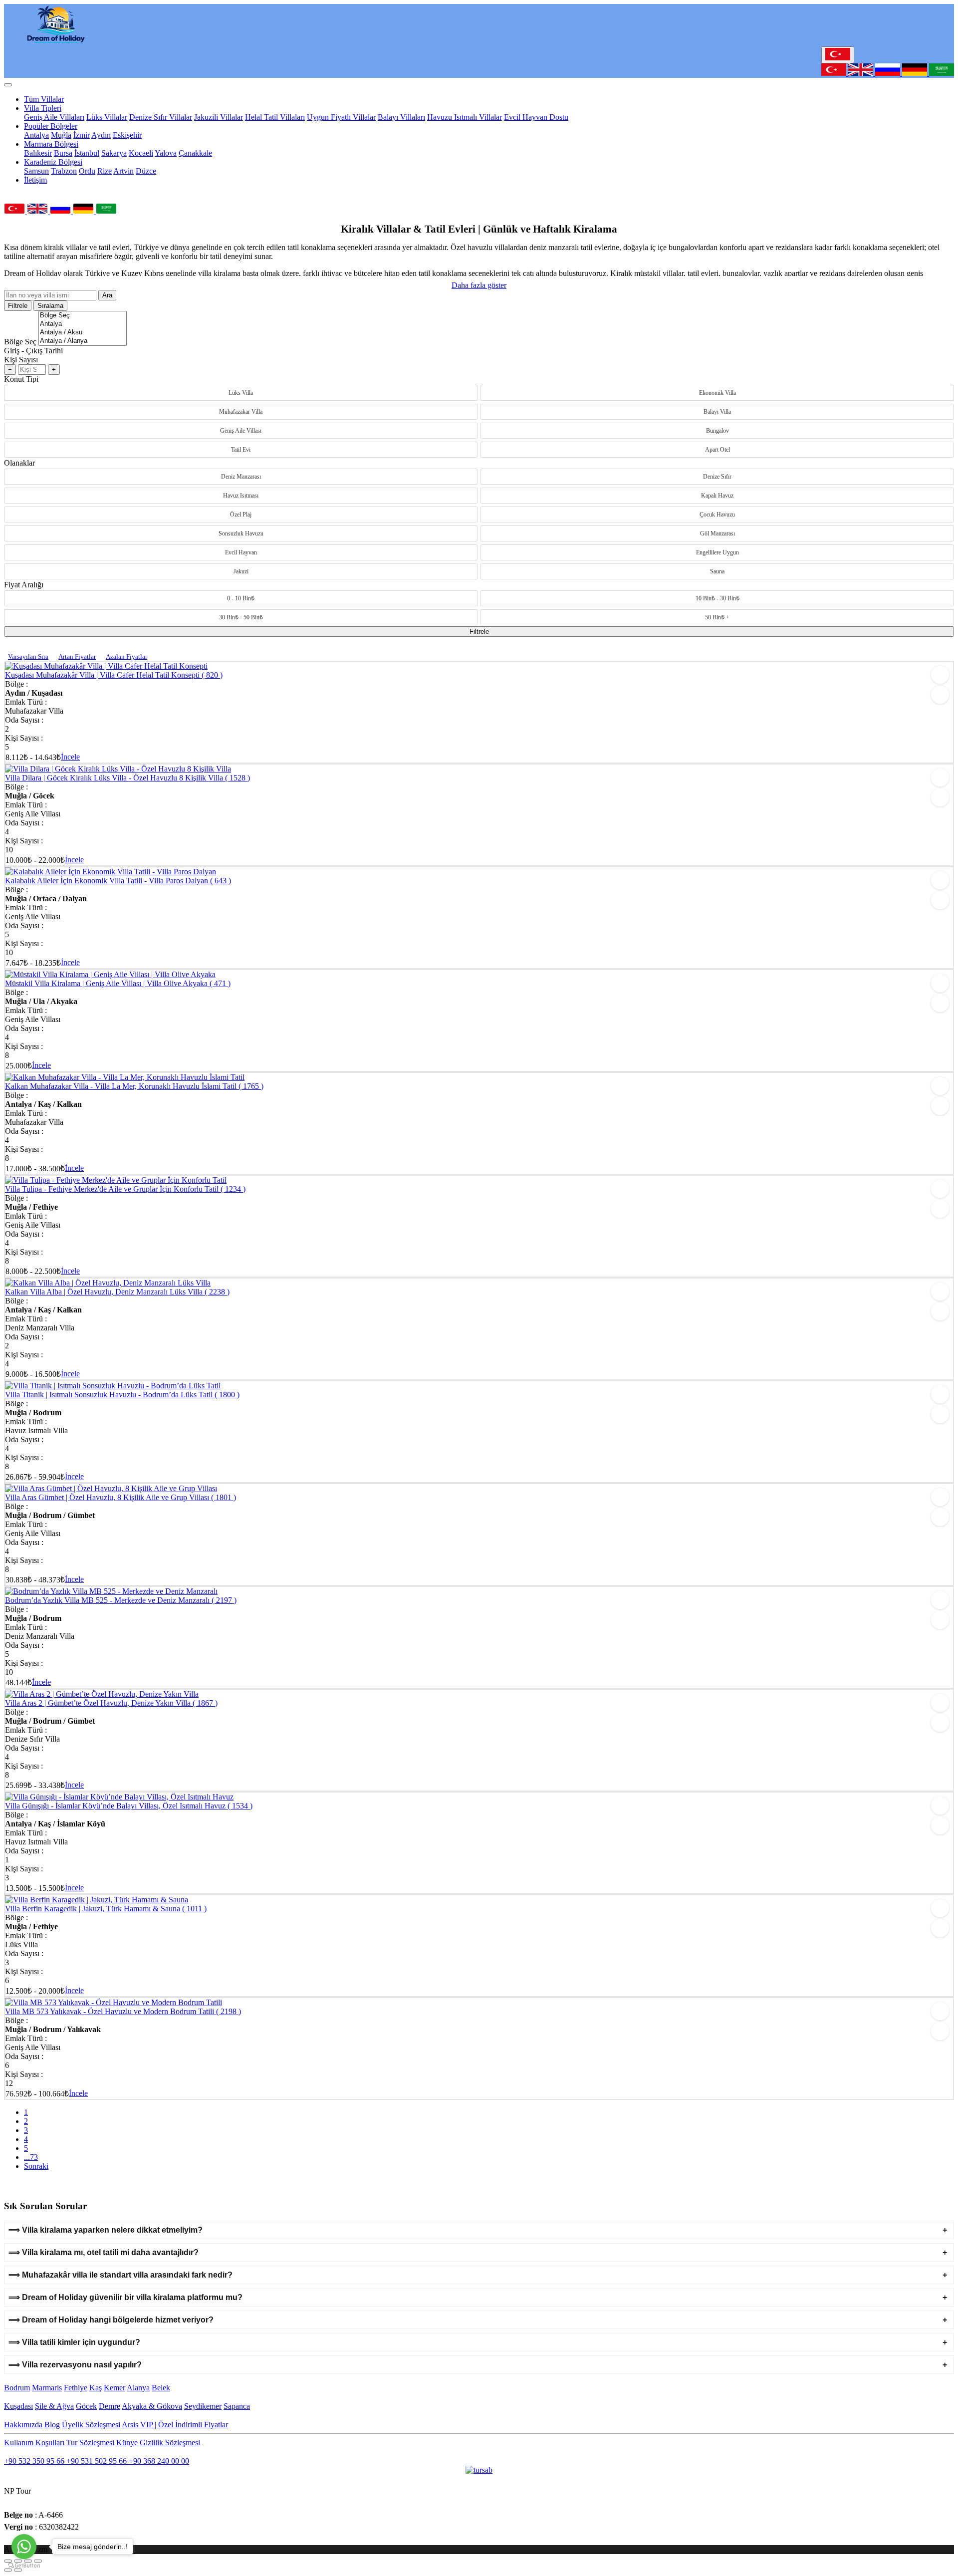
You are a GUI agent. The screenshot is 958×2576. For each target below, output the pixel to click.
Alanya (138, 2388)
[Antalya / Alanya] (83, 341)
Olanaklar (19, 463)
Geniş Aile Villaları (54, 117)
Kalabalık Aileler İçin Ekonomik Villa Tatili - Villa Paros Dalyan (118, 881)
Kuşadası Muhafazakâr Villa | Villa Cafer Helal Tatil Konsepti (114, 675)
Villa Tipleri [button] (43, 108)
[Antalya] (83, 324)
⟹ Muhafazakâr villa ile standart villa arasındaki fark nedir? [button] (120, 2275)
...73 (31, 2157)
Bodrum (17, 2388)
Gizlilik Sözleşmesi (170, 2443)
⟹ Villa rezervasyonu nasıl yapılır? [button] (75, 2365)
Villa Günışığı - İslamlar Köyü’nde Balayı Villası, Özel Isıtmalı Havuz (129, 1806)
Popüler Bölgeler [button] (51, 126)
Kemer (115, 2388)
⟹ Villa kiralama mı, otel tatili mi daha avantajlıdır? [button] (104, 2252)
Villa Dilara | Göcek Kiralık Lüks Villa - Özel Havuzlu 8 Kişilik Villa (127, 778)
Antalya (36, 135)
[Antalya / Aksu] (83, 333)
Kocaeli (141, 153)
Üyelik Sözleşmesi (91, 2425)
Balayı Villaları (401, 117)
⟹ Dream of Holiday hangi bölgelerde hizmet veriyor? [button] (111, 2320)
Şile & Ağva (54, 2406)
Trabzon (64, 171)
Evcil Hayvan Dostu (536, 117)
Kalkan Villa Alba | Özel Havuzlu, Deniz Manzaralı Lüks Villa (117, 1292)
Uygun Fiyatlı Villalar (341, 117)
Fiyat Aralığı (24, 585)
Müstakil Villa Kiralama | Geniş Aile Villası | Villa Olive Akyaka (118, 983)
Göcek (86, 2406)
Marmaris (47, 2388)
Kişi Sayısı (21, 360)
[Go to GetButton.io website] (24, 2566)
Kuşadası (18, 2406)
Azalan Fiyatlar (126, 656)
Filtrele (18, 306)
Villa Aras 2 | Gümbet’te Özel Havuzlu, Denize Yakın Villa (111, 1703)
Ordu (87, 171)
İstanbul (87, 153)
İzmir (82, 135)
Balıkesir (38, 153)
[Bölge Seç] (83, 316)
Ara (107, 295)
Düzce (146, 171)
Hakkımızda (23, 2425)
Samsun (36, 171)
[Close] (8, 85)
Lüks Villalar (107, 117)
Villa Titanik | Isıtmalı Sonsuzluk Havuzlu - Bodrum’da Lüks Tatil (122, 1395)
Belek (161, 2388)
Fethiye (76, 2388)
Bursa (63, 153)
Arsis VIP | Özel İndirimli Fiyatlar (175, 2425)
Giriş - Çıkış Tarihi (33, 351)
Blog (52, 2425)
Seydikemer (203, 2406)
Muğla (61, 135)
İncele (70, 757)
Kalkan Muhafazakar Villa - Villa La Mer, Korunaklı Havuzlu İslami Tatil (134, 1086)
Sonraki (36, 2166)
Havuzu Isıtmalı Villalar (465, 117)
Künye (127, 2443)
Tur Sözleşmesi (90, 2443)
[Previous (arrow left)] (8, 2570)
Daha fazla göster (479, 285)
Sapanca (237, 2406)
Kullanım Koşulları (34, 2443)
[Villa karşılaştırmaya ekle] (940, 695)
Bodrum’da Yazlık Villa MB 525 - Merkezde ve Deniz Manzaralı (121, 1600)
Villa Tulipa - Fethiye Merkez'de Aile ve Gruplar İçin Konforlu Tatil (125, 1189)
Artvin (123, 171)
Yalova (166, 153)
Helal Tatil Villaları (275, 117)
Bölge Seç (20, 342)
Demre (110, 2406)
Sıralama (50, 306)
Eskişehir (127, 135)
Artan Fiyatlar (77, 656)
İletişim (35, 180)
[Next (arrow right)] (18, 2570)
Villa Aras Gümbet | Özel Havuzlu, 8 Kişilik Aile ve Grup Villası (120, 1497)
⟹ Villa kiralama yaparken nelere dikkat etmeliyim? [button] (106, 2230)
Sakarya (114, 153)
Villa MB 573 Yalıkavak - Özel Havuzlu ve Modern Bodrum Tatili (123, 2011)
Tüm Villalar (44, 99)
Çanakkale (195, 153)
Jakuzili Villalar (219, 117)
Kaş (96, 2388)
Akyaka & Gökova (152, 2406)
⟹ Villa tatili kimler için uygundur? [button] (74, 2342)
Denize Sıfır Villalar (161, 117)
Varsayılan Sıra (28, 656)
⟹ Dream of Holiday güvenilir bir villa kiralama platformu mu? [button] (125, 2297)
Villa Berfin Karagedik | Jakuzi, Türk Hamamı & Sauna (106, 1909)
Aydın (101, 135)
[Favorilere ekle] (940, 675)
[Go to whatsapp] (24, 2547)
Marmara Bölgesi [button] (51, 144)
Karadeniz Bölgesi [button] (53, 162)
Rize (105, 171)
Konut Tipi (21, 379)
